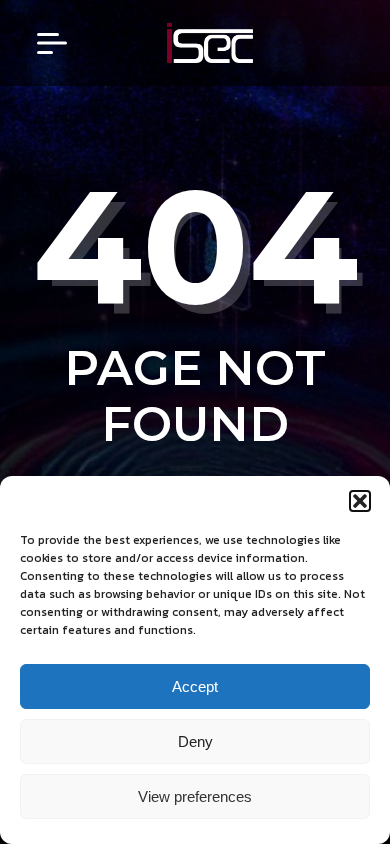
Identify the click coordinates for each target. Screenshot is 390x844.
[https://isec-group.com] (210, 43)
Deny (195, 741)
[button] (360, 501)
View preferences (195, 796)
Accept (195, 686)
